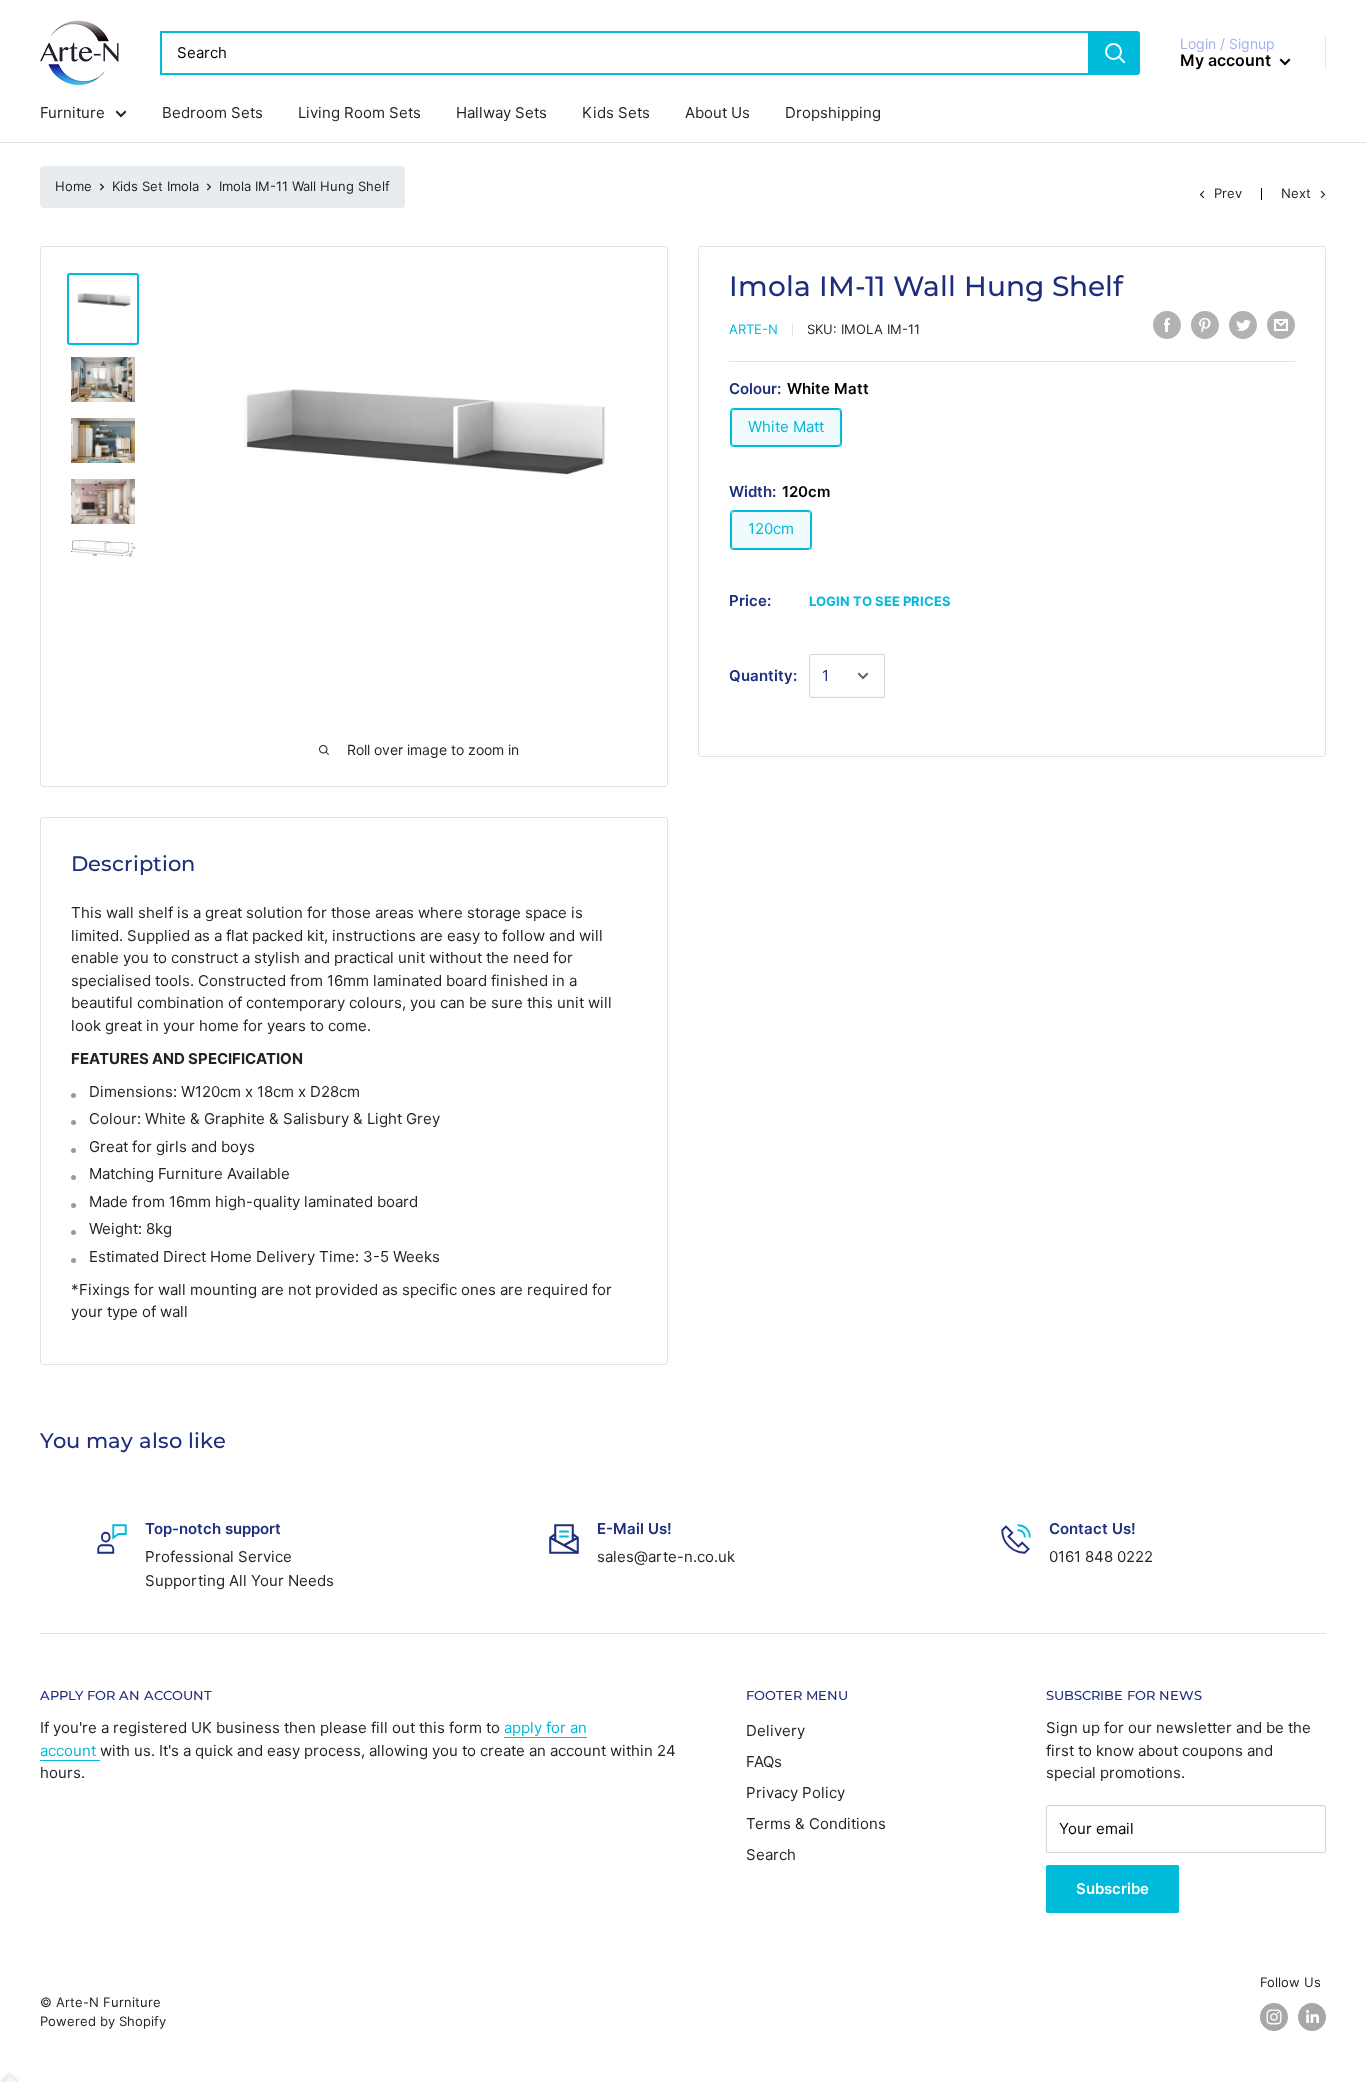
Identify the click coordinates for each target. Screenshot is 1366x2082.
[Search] (1115, 53)
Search (771, 1854)
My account (1227, 60)
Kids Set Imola (155, 186)
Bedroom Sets (212, 112)
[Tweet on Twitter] (1243, 325)
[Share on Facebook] (1167, 325)
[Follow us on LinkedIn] (1312, 2017)
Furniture (72, 112)
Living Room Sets (359, 112)
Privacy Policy (795, 1792)
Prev (1228, 193)
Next (1296, 193)
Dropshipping (833, 112)
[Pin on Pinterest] (1205, 325)
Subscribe (1112, 1888)
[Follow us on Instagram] (1274, 2017)
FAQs (764, 1761)
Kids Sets (616, 112)
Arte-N (753, 329)
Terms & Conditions (816, 1823)
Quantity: (763, 675)
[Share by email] (1281, 325)
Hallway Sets (501, 112)
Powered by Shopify (103, 2021)
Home (73, 186)
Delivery (775, 1730)
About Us (717, 112)
